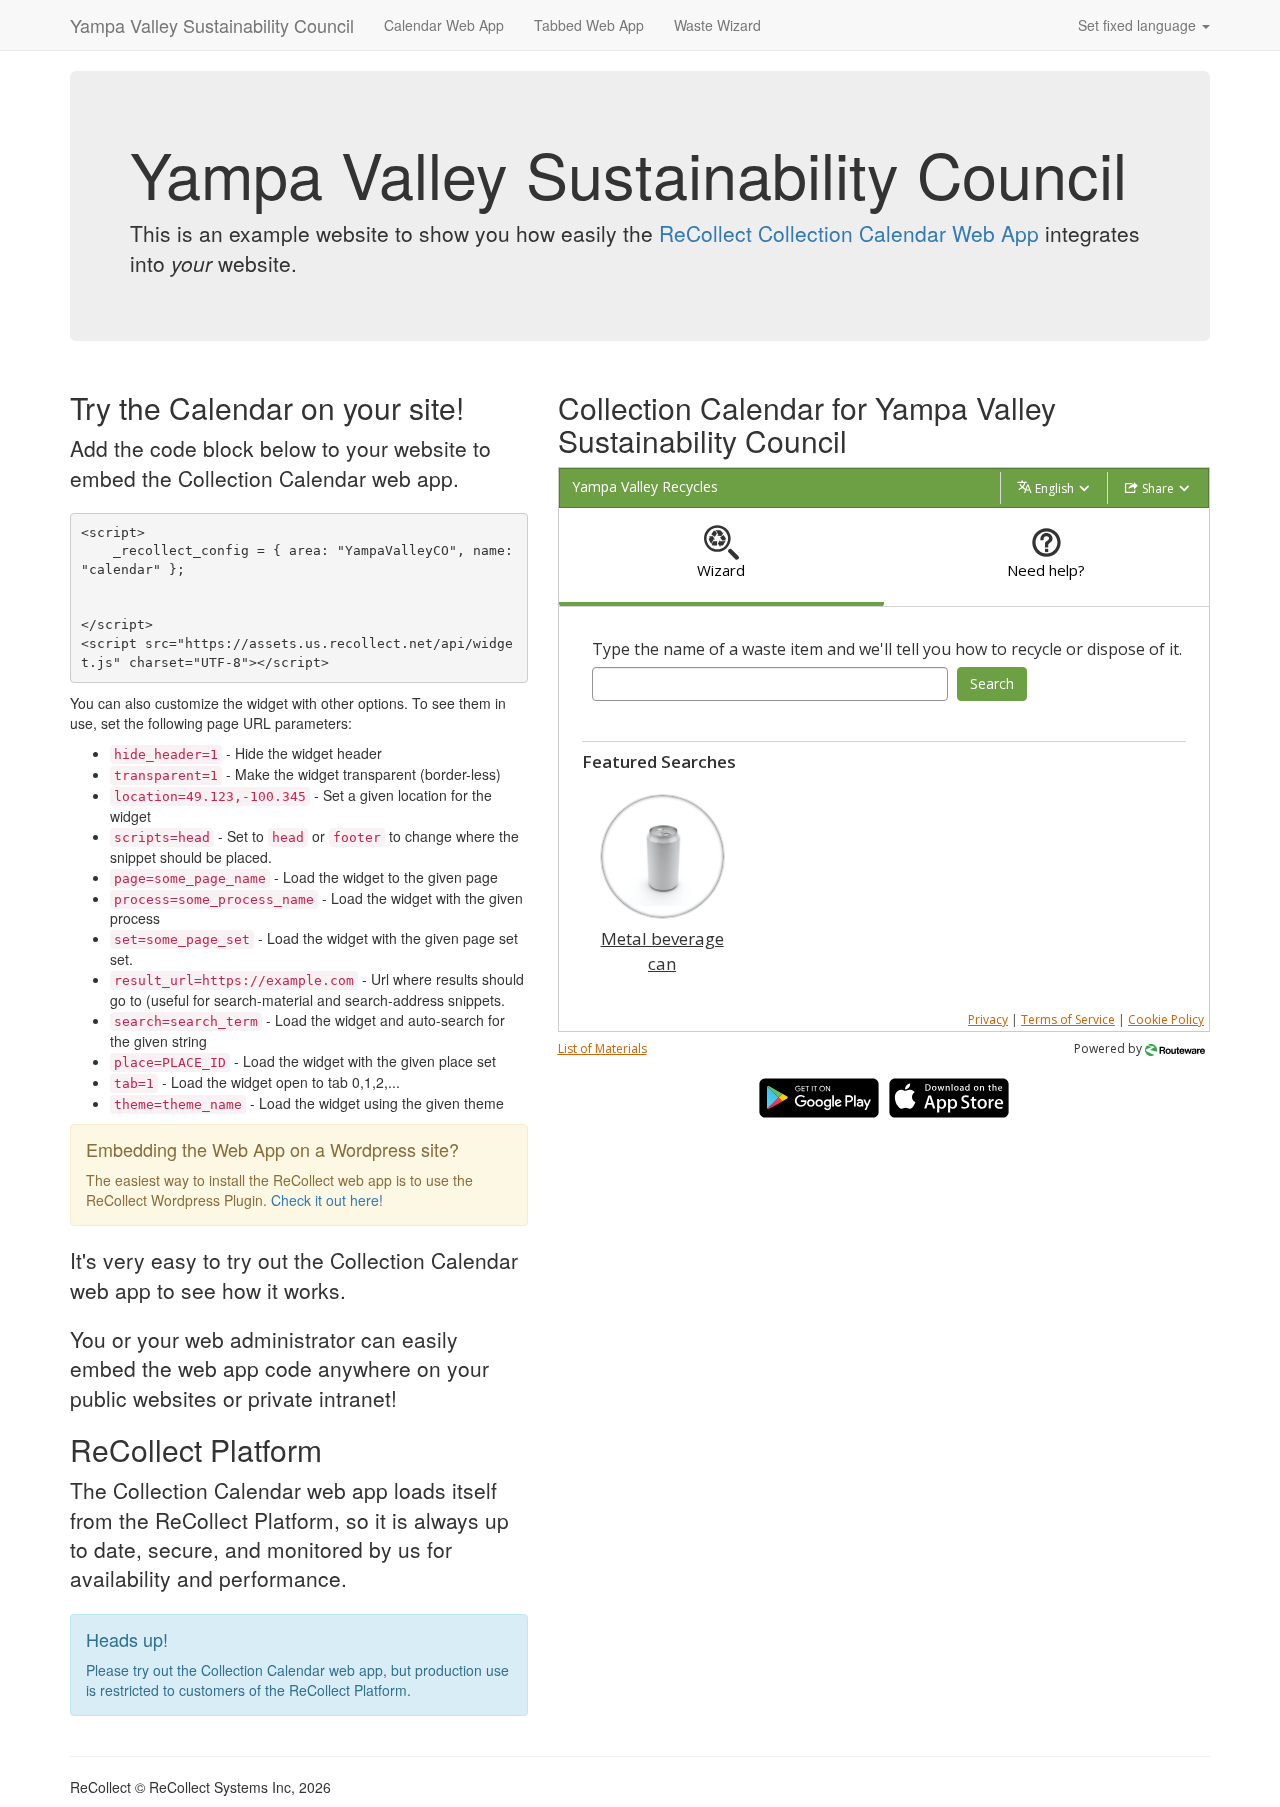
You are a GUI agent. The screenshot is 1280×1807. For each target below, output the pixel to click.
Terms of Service (1068, 1019)
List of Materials (602, 1048)
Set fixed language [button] (1139, 25)
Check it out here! (327, 1200)
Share (1158, 488)
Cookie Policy (1166, 1019)
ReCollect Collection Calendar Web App (849, 233)
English (1054, 488)
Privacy (988, 1019)
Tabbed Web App (589, 25)
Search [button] (992, 683)
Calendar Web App (444, 25)
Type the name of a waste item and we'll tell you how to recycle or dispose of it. (887, 649)
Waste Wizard (717, 25)
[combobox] (770, 684)
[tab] (721, 557)
